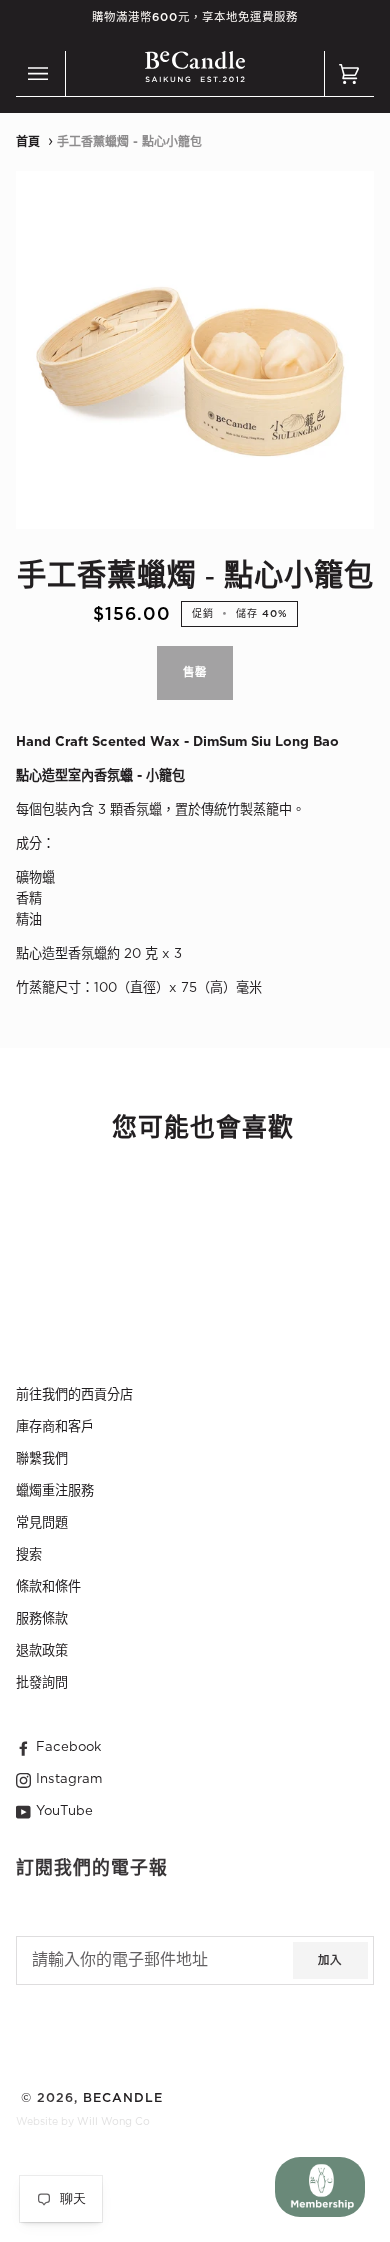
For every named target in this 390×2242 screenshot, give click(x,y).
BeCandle (123, 2098)
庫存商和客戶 (55, 1427)
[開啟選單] (41, 74)
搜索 (29, 1555)
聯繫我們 (42, 1459)
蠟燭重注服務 (55, 1491)
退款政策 (42, 1651)
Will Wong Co (113, 2122)
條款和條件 (48, 1587)
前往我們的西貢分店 (74, 1395)
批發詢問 (42, 1683)
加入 (330, 1960)
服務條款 (42, 1619)
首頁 (28, 142)
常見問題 (42, 1523)
